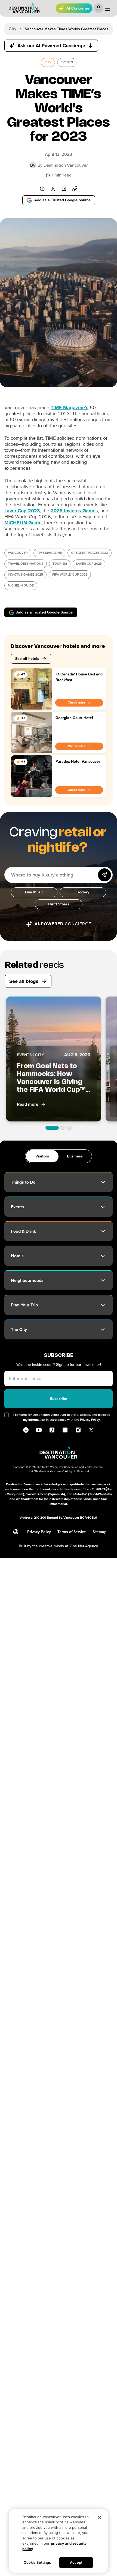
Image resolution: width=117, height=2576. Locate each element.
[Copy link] (75, 189)
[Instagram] (78, 1430)
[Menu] (108, 9)
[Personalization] (98, 8)
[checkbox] (7, 1415)
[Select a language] (16, 1532)
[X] (91, 1430)
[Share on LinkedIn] (64, 189)
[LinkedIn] (65, 1430)
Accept (76, 2562)
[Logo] (24, 8)
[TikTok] (52, 1430)
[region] (59, 2541)
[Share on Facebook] (42, 189)
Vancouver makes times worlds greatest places (67, 29)
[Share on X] (53, 189)
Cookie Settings (37, 2562)
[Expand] (103, 1182)
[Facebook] (26, 1430)
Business (75, 1156)
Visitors (42, 1156)
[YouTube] (39, 1430)
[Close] (100, 2518)
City (13, 29)
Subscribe (59, 1399)
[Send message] (104, 875)
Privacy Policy (90, 1420)
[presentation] (48, 62)
